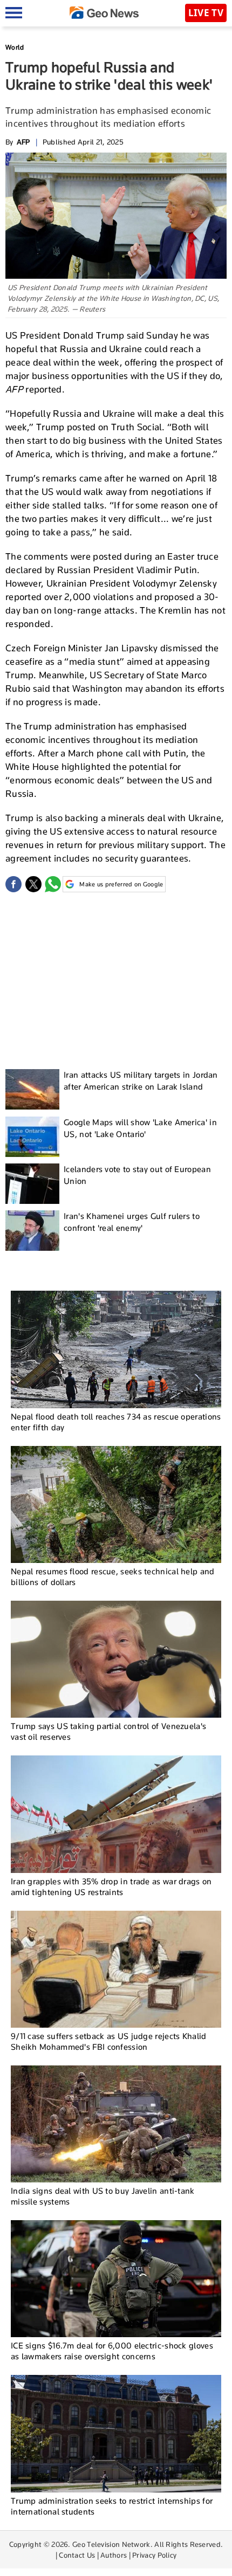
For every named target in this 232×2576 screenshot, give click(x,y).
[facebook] (13, 884)
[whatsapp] (53, 884)
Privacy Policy (154, 2555)
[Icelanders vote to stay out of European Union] (32, 1184)
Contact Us (77, 2555)
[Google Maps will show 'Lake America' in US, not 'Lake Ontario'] (32, 1137)
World (15, 47)
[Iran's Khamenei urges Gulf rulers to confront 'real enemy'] (32, 1231)
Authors (114, 2555)
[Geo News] (104, 13)
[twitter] (33, 884)
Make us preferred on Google (121, 884)
